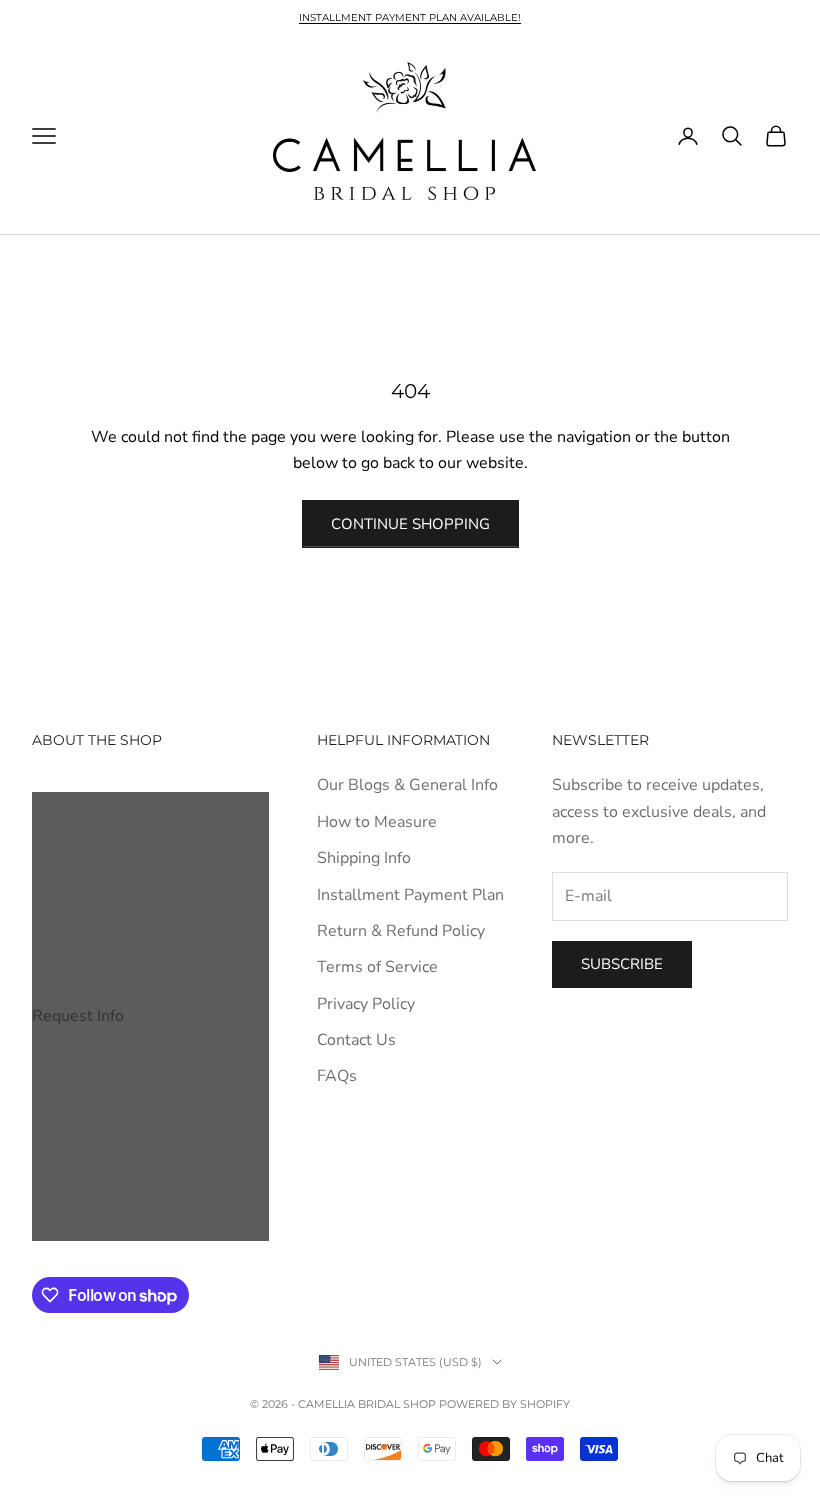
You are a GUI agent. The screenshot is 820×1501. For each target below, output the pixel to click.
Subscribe (622, 964)
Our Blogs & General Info (407, 785)
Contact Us (356, 1040)
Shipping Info (364, 858)
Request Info (78, 1016)
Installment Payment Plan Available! (410, 17)
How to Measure (377, 822)
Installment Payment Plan (410, 895)
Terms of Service (377, 967)
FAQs (337, 1076)
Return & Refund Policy (401, 931)
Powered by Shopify (504, 1404)
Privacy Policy (366, 1004)
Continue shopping (410, 524)
